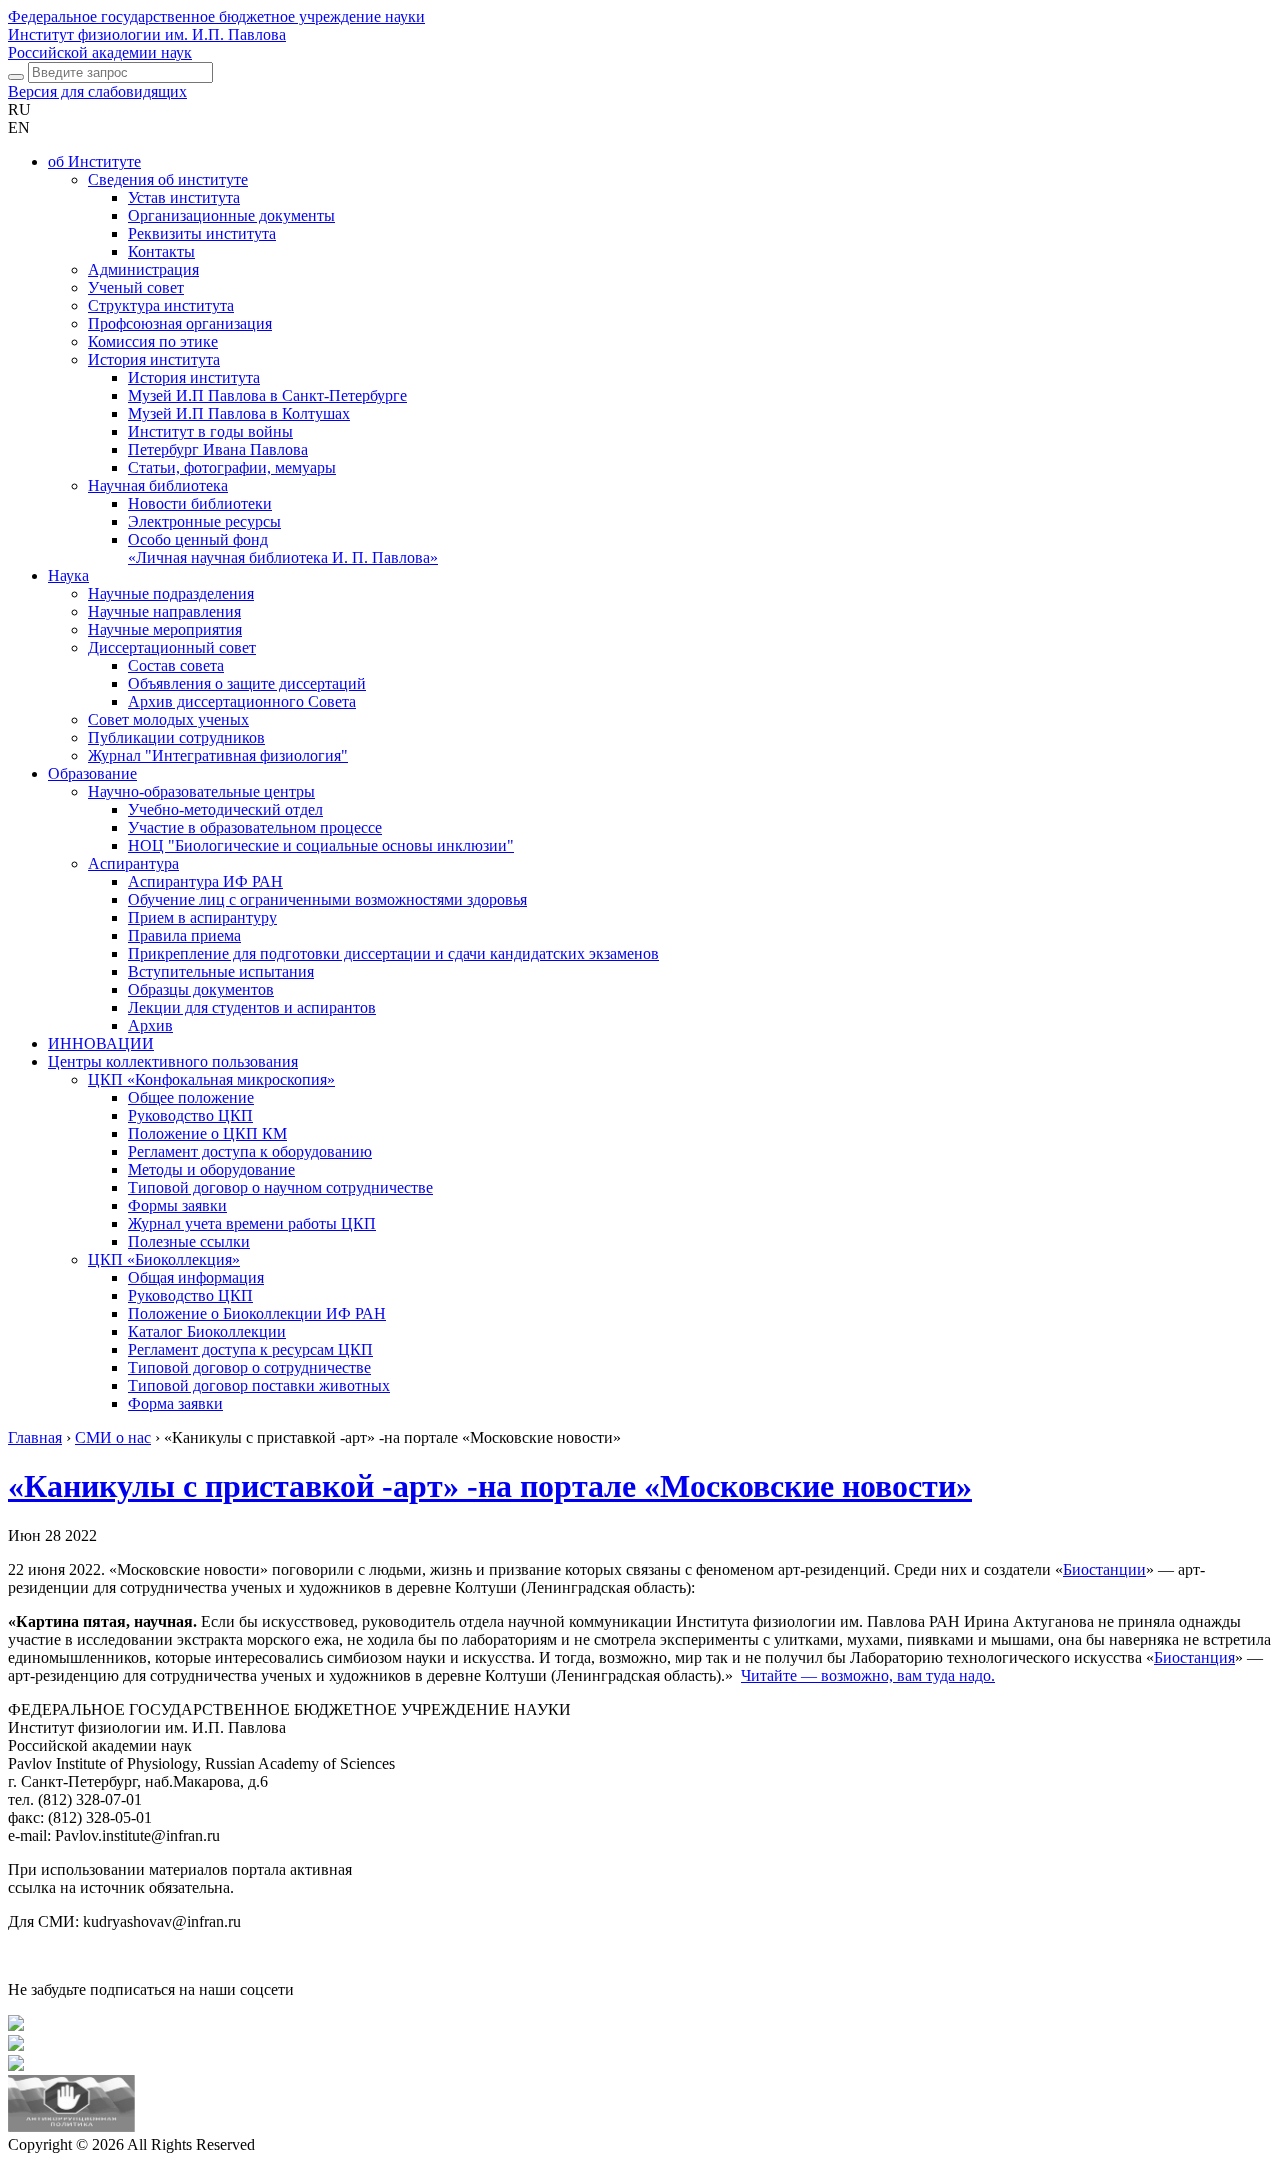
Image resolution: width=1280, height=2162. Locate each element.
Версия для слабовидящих (97, 91)
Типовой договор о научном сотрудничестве (280, 1187)
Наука (68, 575)
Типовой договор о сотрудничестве (249, 1367)
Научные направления (164, 611)
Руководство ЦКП (190, 1115)
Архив (150, 1025)
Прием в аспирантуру (202, 917)
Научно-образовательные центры (201, 791)
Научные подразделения (171, 593)
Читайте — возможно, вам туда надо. (868, 1675)
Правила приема (184, 935)
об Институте (94, 161)
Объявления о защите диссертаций (247, 683)
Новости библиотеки (200, 503)
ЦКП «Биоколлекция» (164, 1259)
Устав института (184, 197)
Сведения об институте (168, 179)
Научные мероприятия (165, 629)
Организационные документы (231, 215)
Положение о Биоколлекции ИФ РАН (257, 1313)
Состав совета (176, 665)
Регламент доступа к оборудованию (250, 1151)
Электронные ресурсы (204, 521)
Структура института (161, 305)
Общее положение (191, 1097)
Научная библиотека (158, 485)
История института (154, 359)
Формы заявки (177, 1205)
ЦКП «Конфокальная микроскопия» (211, 1079)
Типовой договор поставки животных (259, 1385)
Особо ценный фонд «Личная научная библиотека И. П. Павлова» (283, 548)
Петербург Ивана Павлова (218, 449)
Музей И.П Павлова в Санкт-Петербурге (267, 395)
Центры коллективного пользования (173, 1061)
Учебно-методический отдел (225, 809)
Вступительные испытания (221, 971)
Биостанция (1194, 1657)
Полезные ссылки (189, 1241)
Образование (92, 773)
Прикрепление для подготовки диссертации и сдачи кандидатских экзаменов (393, 953)
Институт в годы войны (210, 431)
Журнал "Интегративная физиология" (218, 755)
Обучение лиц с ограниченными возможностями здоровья (327, 899)
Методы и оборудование (211, 1169)
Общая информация (196, 1277)
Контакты (161, 251)
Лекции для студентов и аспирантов (252, 1007)
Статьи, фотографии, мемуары (232, 467)
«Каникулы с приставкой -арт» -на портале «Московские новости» (490, 1486)
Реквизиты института (202, 233)
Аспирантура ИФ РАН (205, 881)
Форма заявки (175, 1403)
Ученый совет (136, 287)
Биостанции (1104, 1569)
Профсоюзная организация (180, 323)
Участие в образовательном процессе (255, 827)
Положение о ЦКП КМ (207, 1133)
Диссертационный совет (172, 647)
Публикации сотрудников (176, 737)
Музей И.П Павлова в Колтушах (239, 413)
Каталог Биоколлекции (207, 1331)
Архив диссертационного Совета (242, 701)
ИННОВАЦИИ (101, 1043)
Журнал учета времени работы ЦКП (252, 1223)
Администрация (143, 269)
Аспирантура (133, 863)
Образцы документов (201, 989)
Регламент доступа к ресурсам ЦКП (250, 1349)
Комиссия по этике (153, 341)
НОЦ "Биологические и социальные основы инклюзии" (321, 845)
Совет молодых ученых (168, 719)
